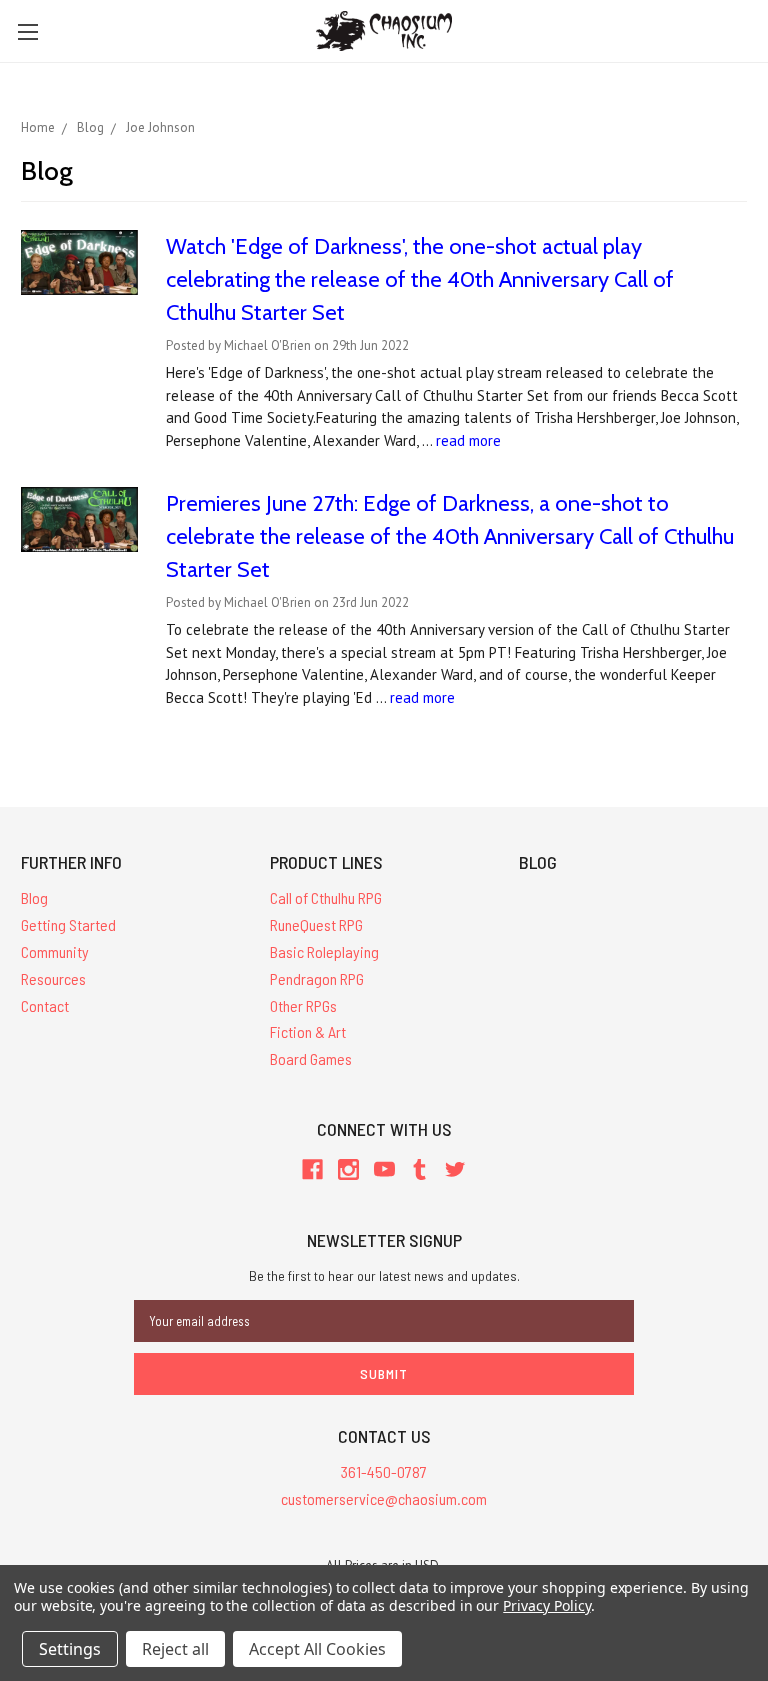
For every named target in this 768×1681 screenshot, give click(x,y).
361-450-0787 (384, 1471)
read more (468, 440)
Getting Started (68, 924)
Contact (45, 1005)
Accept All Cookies (317, 1649)
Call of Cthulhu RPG (326, 897)
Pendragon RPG (317, 978)
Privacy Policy (546, 1605)
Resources (53, 978)
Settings (70, 1649)
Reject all (175, 1649)
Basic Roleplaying (324, 951)
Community (55, 951)
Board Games (311, 1058)
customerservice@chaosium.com (384, 1498)
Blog (34, 897)
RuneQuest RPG (316, 924)
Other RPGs (303, 1005)
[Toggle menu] (27, 31)
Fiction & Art (308, 1031)
